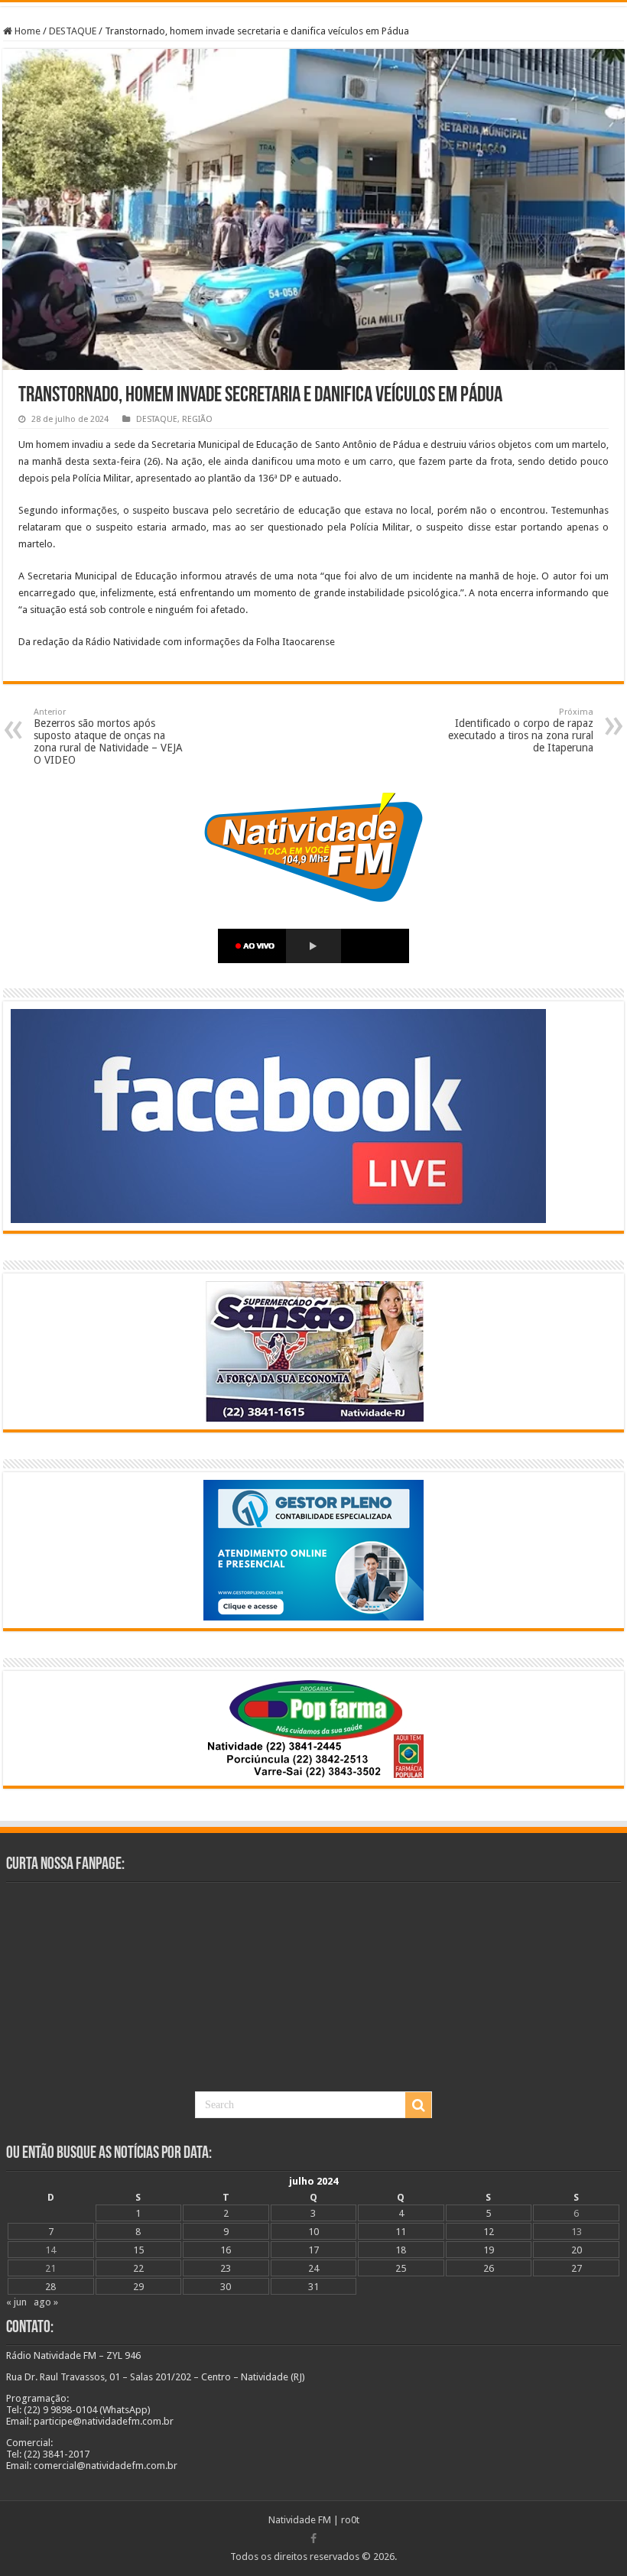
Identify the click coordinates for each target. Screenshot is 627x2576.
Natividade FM (300, 2520)
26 (489, 2268)
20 (577, 2250)
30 (226, 2287)
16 (226, 2250)
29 (138, 2287)
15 (138, 2250)
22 (138, 2268)
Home (26, 31)
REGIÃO (197, 419)
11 (401, 2232)
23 (226, 2268)
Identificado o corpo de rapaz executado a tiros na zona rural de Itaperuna (521, 730)
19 (489, 2250)
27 (577, 2268)
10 (313, 2232)
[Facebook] (313, 2539)
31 (313, 2287)
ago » (46, 2302)
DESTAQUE (73, 31)
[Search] (418, 2105)
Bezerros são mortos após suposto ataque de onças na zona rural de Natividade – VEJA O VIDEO (108, 736)
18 (401, 2250)
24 (313, 2268)
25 (401, 2268)
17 (313, 2250)
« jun (16, 2302)
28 (50, 2287)
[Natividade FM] (313, 4)
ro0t (350, 2520)
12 (489, 2232)
